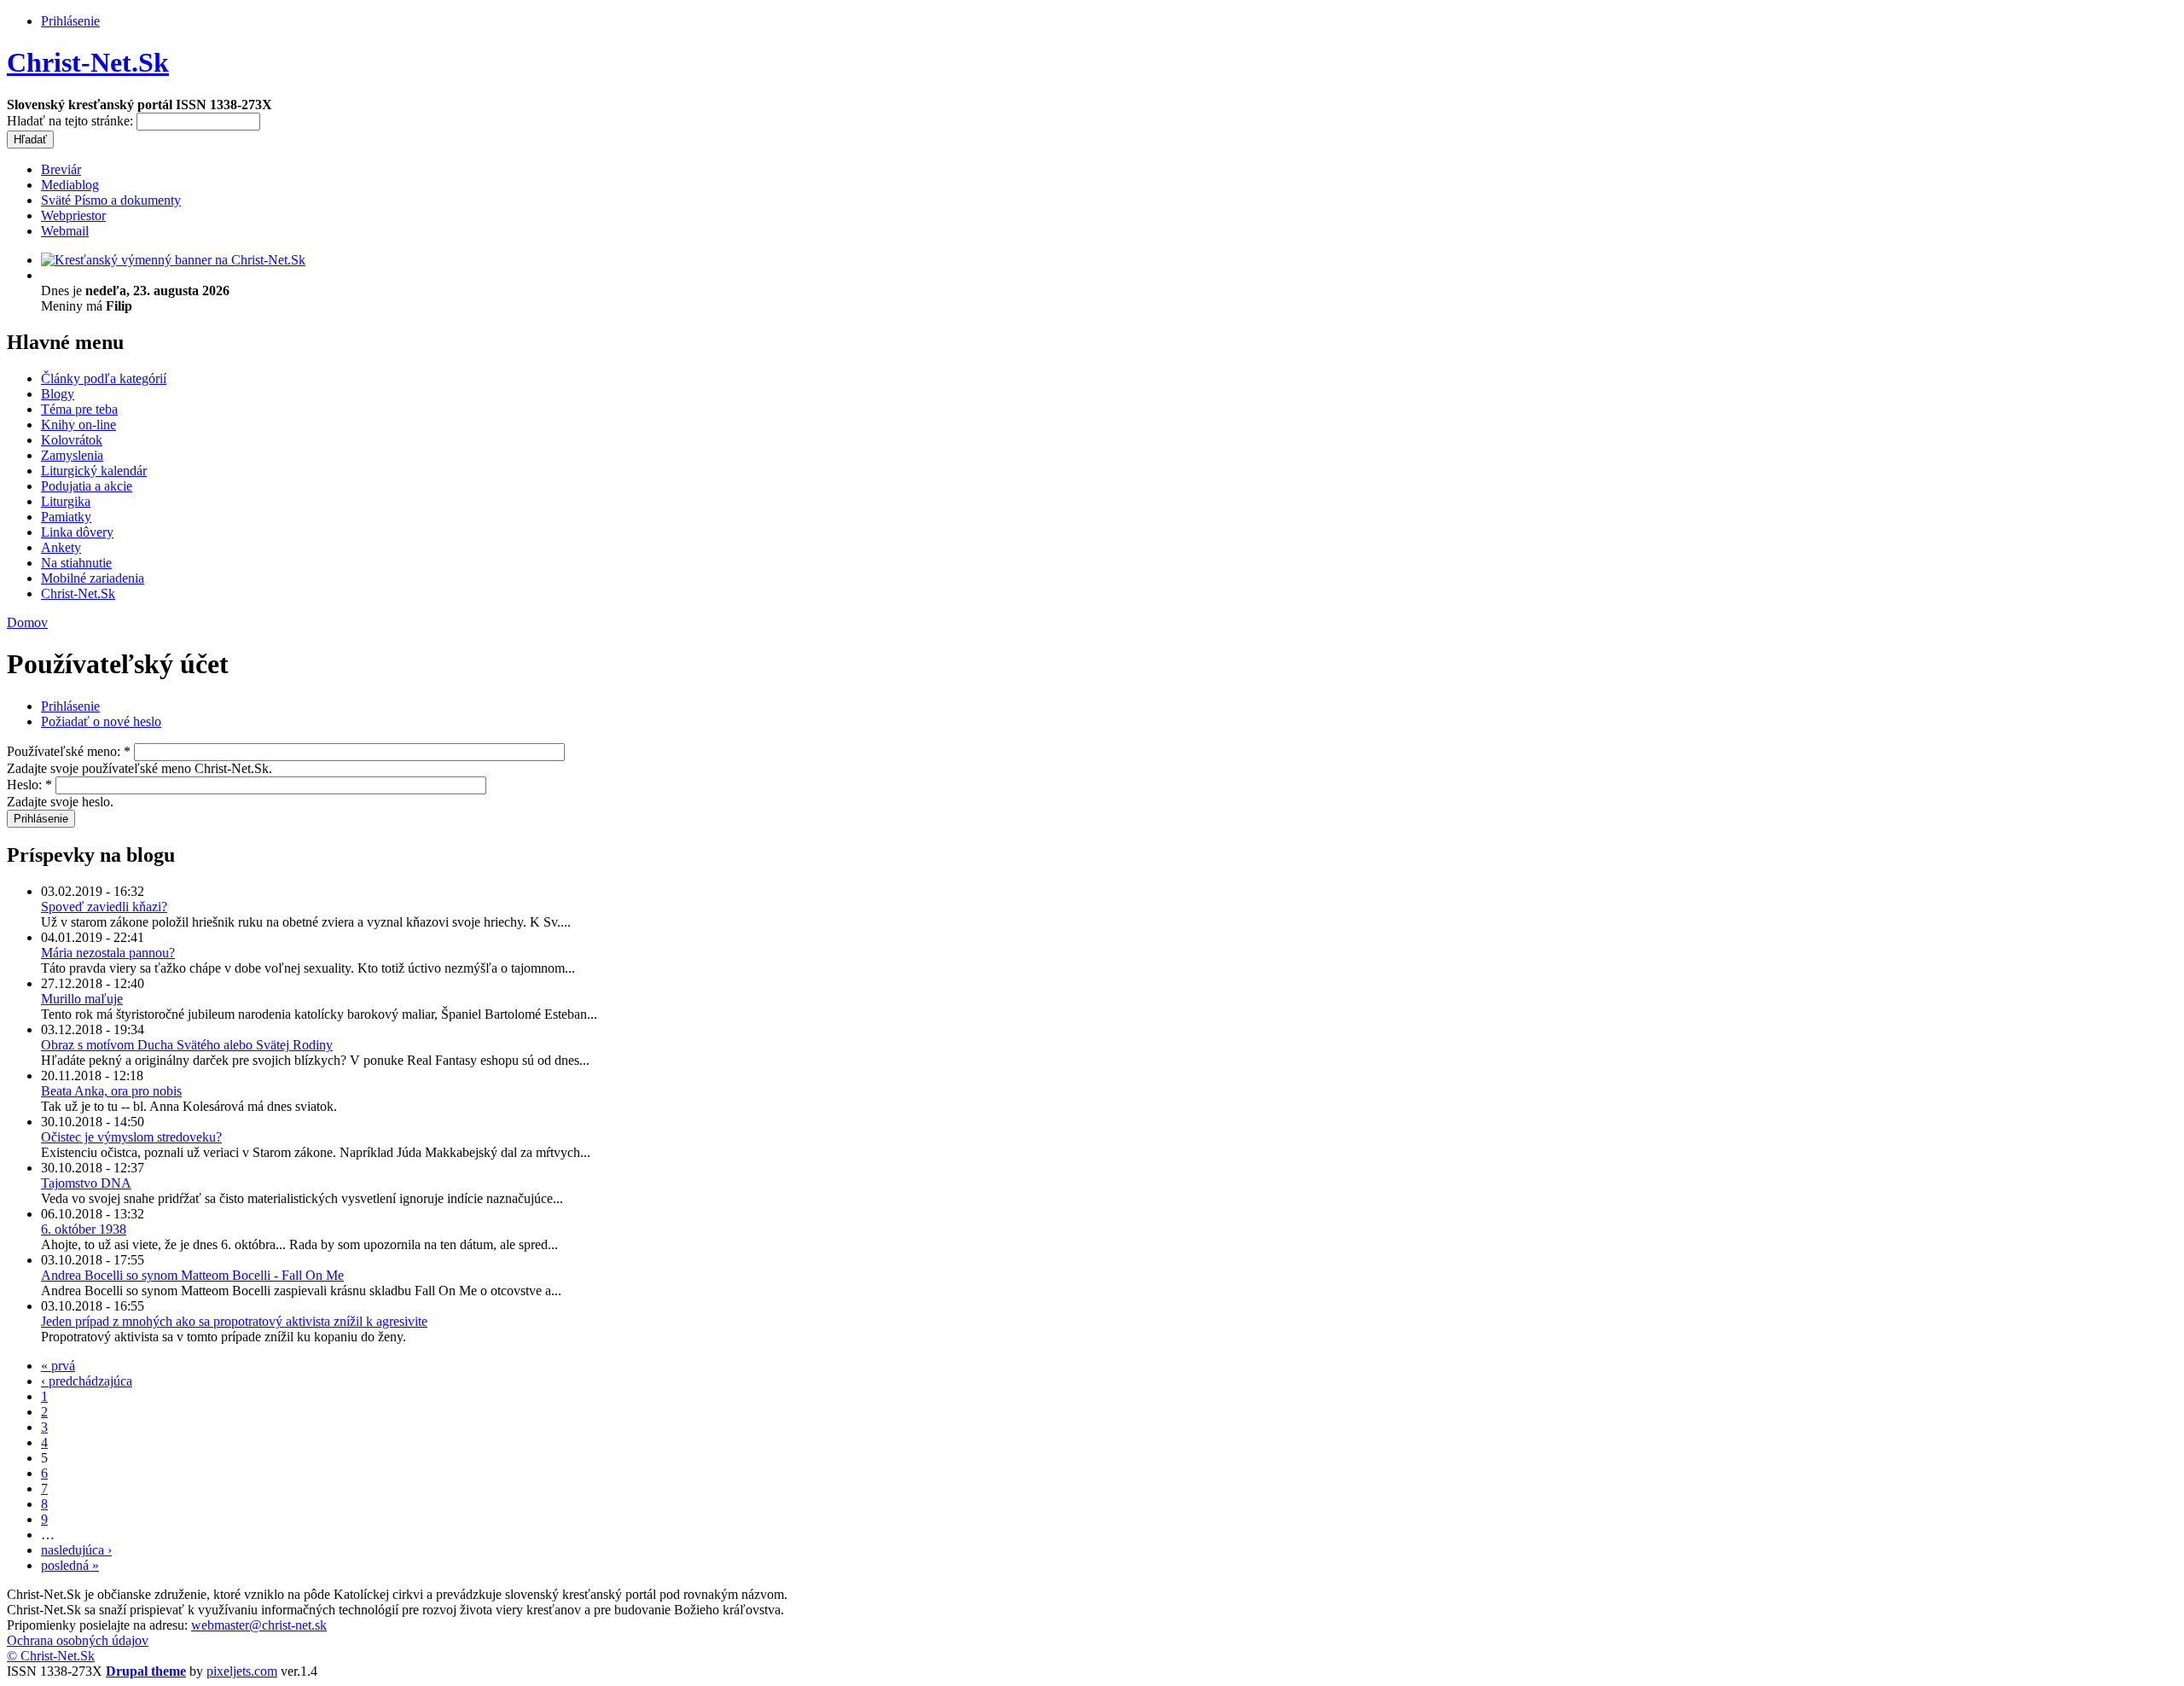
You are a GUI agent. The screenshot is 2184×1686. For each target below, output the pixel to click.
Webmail (65, 231)
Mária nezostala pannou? (108, 953)
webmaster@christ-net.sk (259, 1625)
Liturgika (66, 501)
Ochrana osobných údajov (78, 1640)
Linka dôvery (77, 532)
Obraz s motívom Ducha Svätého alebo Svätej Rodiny (187, 1045)
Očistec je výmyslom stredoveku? (131, 1137)
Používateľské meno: (69, 751)
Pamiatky (66, 517)
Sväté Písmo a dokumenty (111, 200)
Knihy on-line (78, 424)
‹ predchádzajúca (87, 1381)
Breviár (61, 169)
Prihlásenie (70, 21)
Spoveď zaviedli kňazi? (104, 907)
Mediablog (70, 185)
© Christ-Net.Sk (51, 1656)
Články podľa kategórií (104, 378)
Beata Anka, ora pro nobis (111, 1091)
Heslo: (29, 785)
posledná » (70, 1565)
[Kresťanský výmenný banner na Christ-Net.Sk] (173, 260)
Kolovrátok (72, 440)
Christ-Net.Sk (88, 62)
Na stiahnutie (76, 563)
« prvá (58, 1366)
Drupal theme (146, 1671)
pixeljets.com (242, 1671)
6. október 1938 (84, 1229)
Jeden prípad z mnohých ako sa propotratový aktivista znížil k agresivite (234, 1321)
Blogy (58, 394)
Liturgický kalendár (94, 471)
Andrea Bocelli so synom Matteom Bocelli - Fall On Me (192, 1275)
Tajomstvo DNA (86, 1183)
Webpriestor (73, 215)
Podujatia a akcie (87, 486)
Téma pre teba (79, 409)
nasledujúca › (76, 1550)
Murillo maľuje (82, 999)
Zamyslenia (72, 455)
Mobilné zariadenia (93, 578)
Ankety (61, 547)
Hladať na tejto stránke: (72, 121)
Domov (27, 622)
